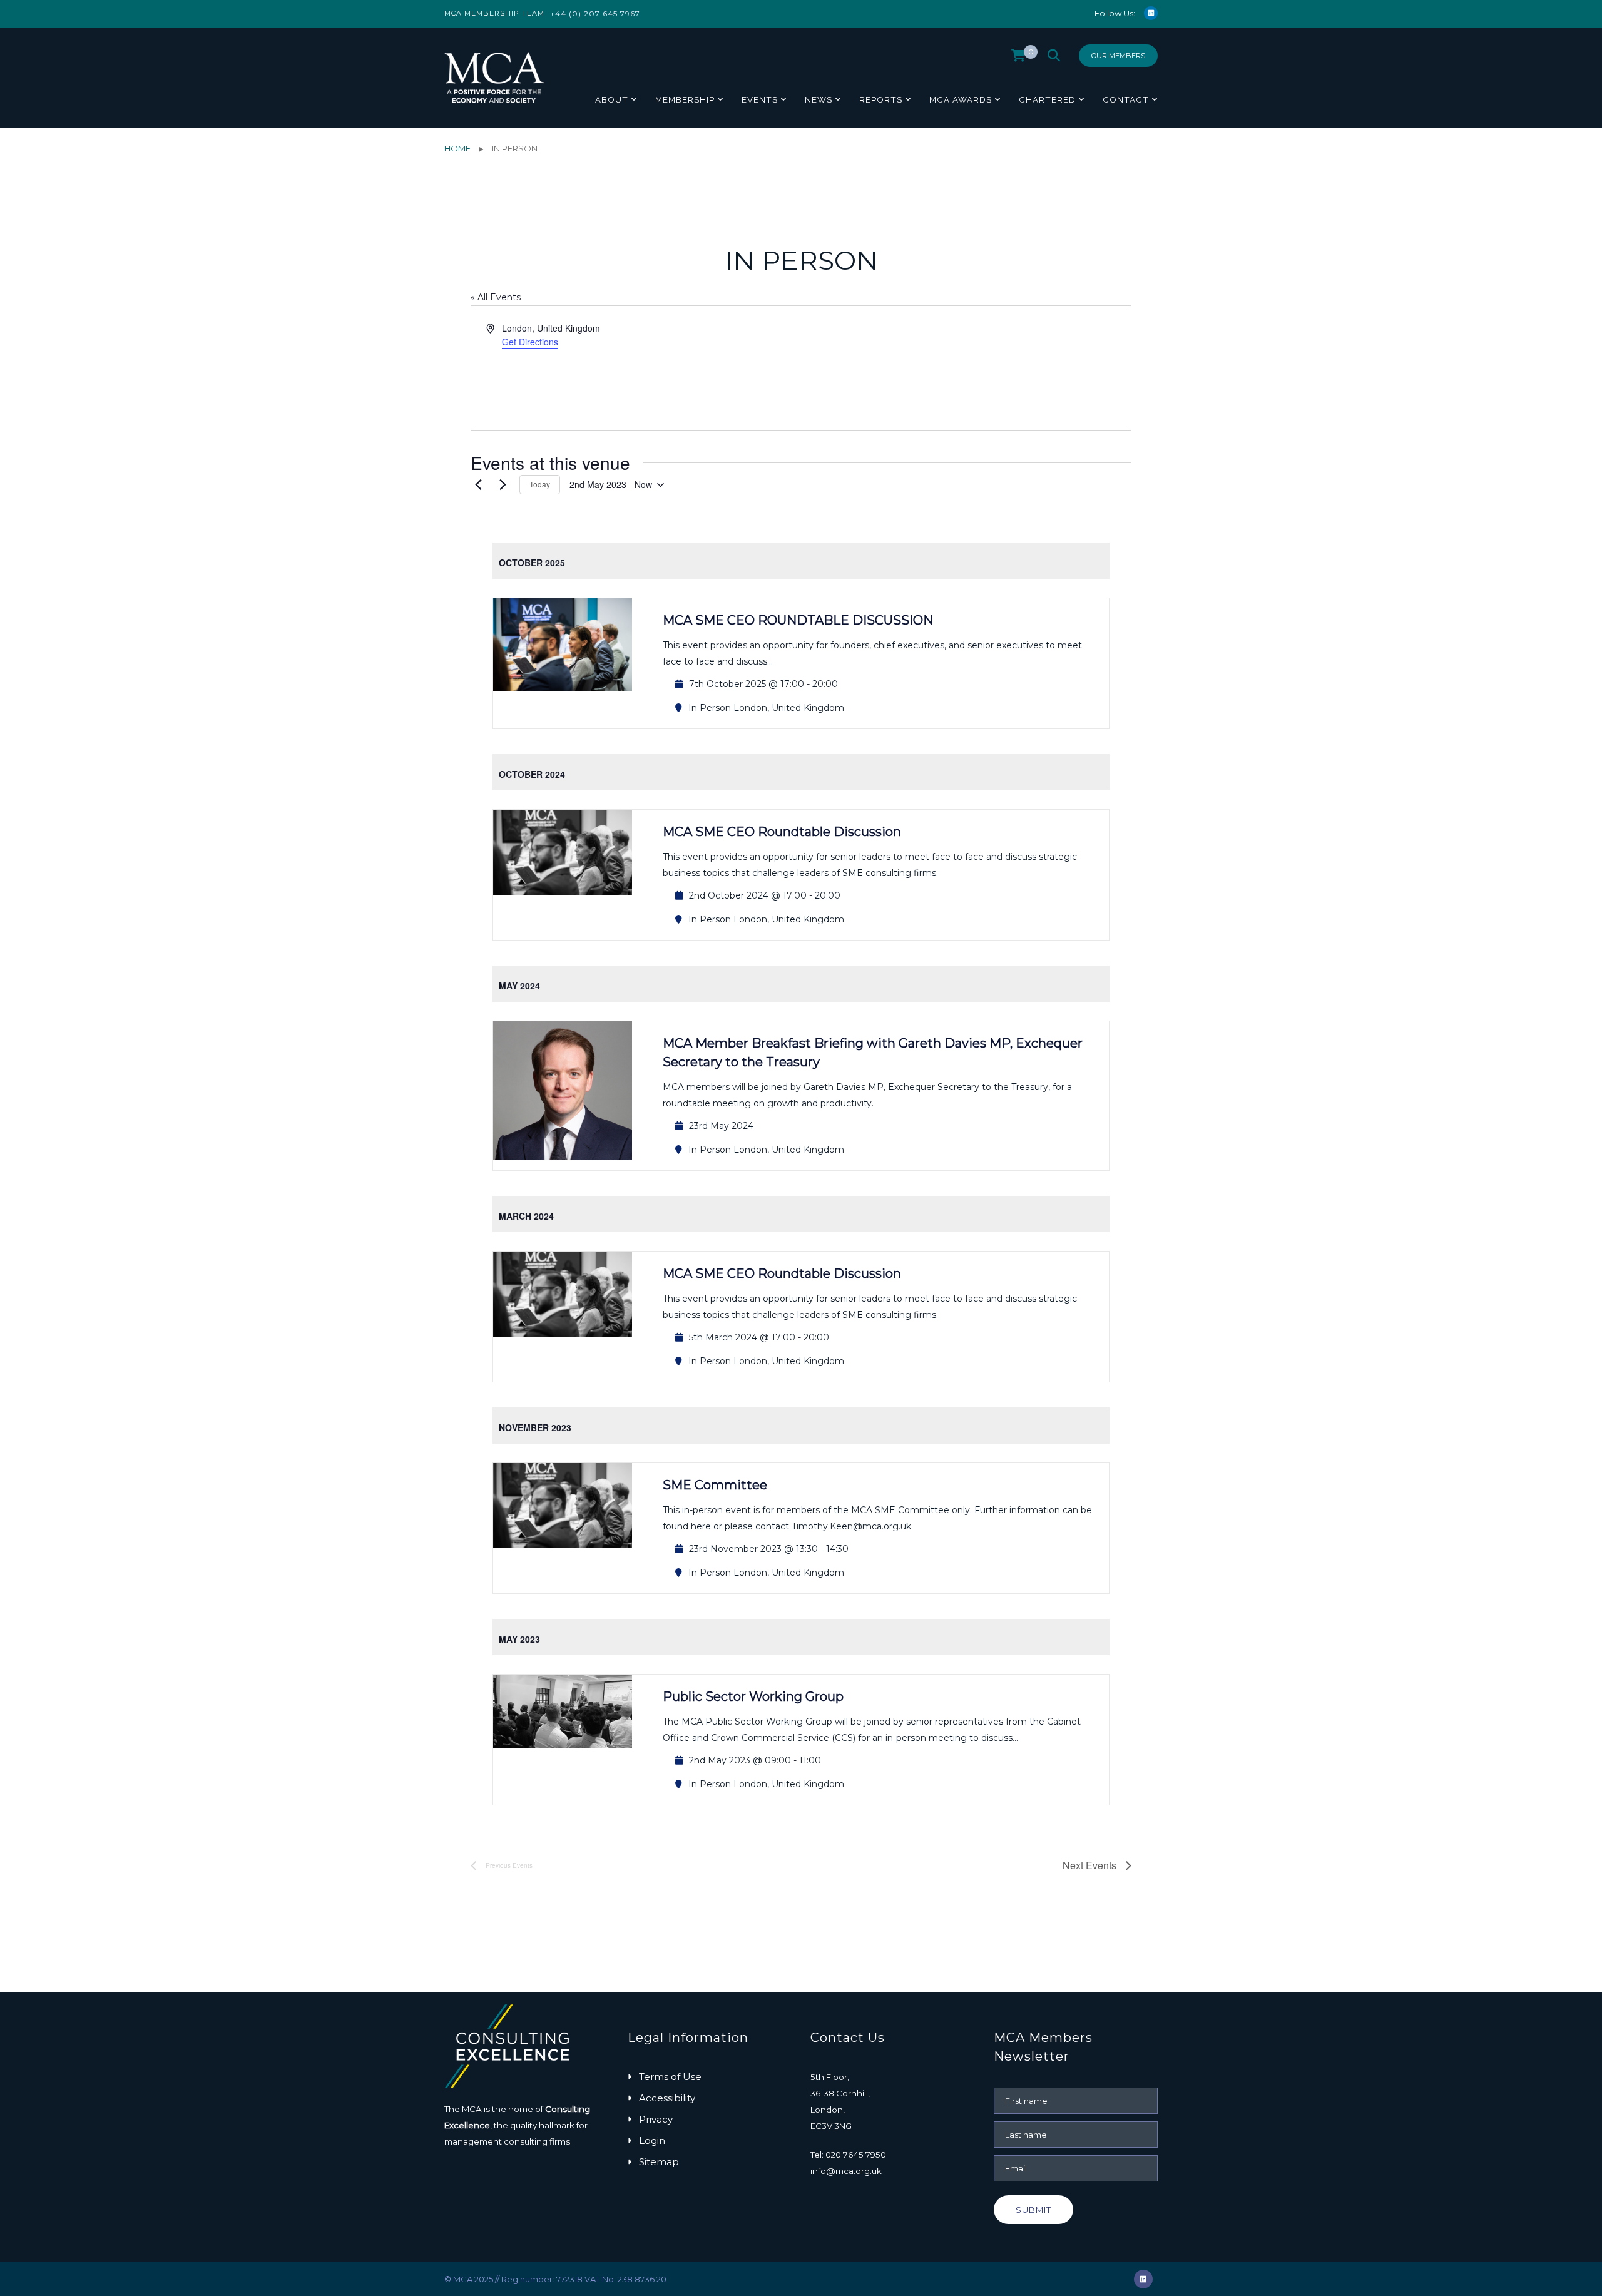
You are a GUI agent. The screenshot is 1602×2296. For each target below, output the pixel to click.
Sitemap (659, 2162)
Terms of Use (670, 2077)
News (819, 99)
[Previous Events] (478, 485)
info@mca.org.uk (846, 2171)
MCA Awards (961, 99)
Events (760, 99)
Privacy (656, 2119)
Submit (1033, 2210)
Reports (881, 99)
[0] (1018, 59)
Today (540, 484)
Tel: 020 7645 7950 (848, 2155)
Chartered (1047, 99)
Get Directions (530, 342)
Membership (685, 99)
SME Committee (715, 1485)
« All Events (496, 297)
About (612, 99)
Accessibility (667, 2098)
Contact (1126, 99)
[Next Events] (503, 485)
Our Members (1118, 56)
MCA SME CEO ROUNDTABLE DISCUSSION (798, 620)
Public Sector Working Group (753, 1696)
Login (652, 2140)
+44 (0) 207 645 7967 (595, 13)
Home (457, 148)
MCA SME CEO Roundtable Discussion (782, 832)
